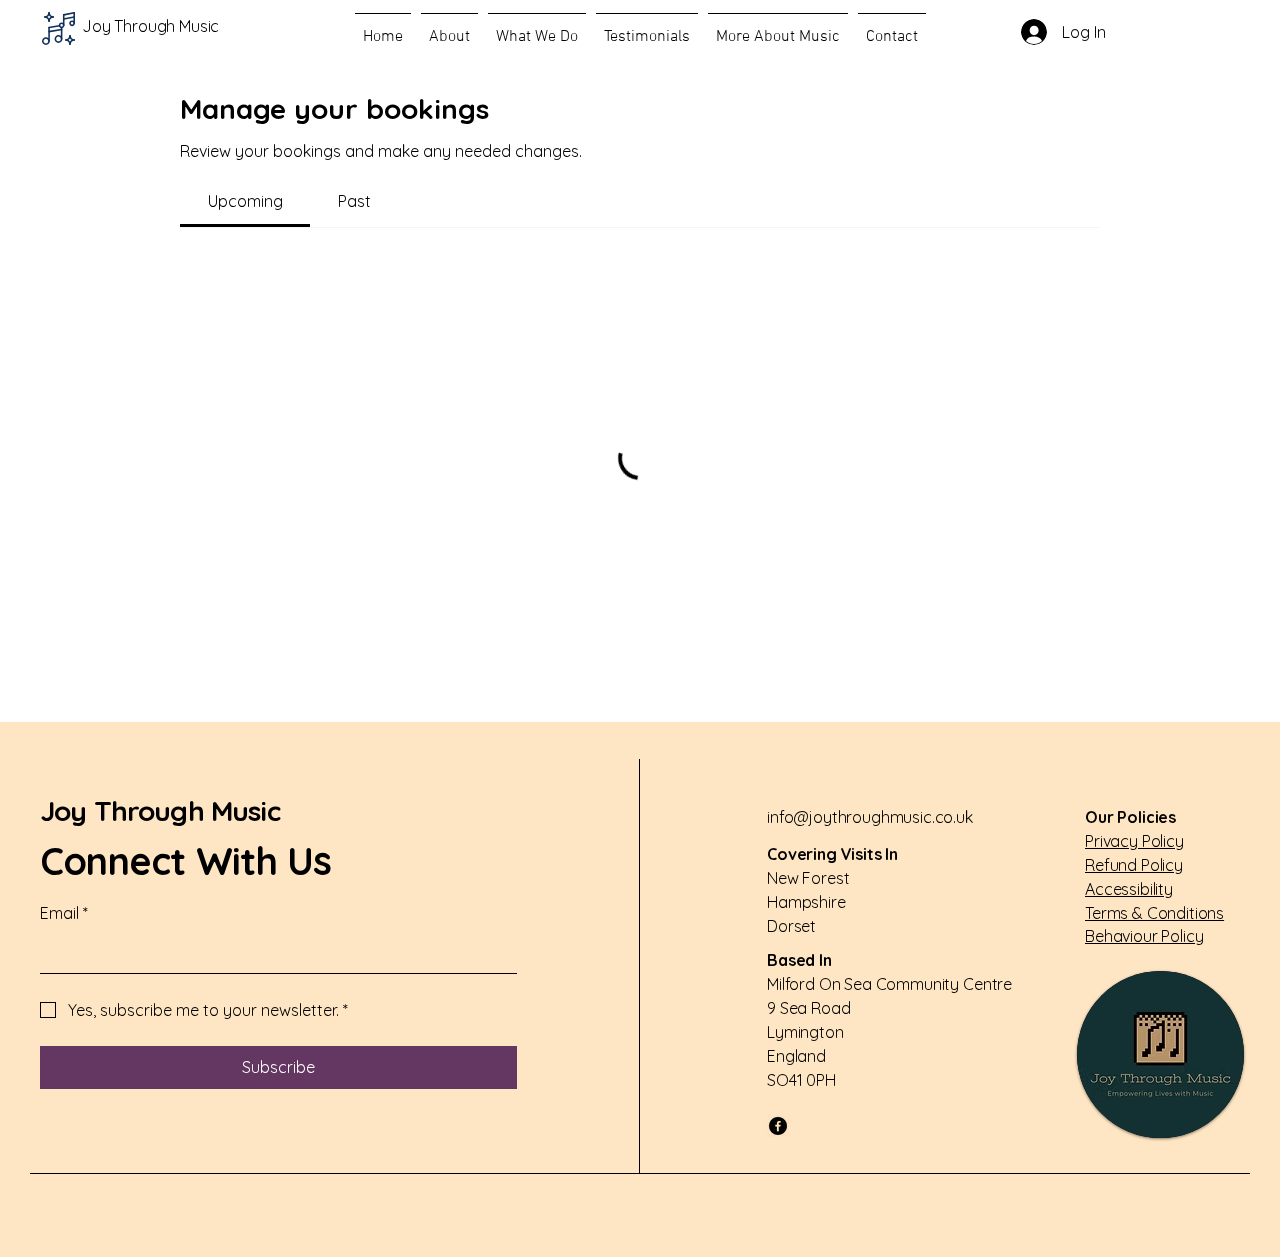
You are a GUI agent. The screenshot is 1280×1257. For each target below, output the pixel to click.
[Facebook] (778, 1126)
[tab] (245, 201)
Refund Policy (1134, 865)
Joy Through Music (160, 810)
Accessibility (1129, 889)
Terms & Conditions (1154, 913)
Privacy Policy (1134, 841)
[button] (449, 28)
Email (64, 913)
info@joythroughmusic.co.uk (870, 817)
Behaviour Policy (1144, 936)
